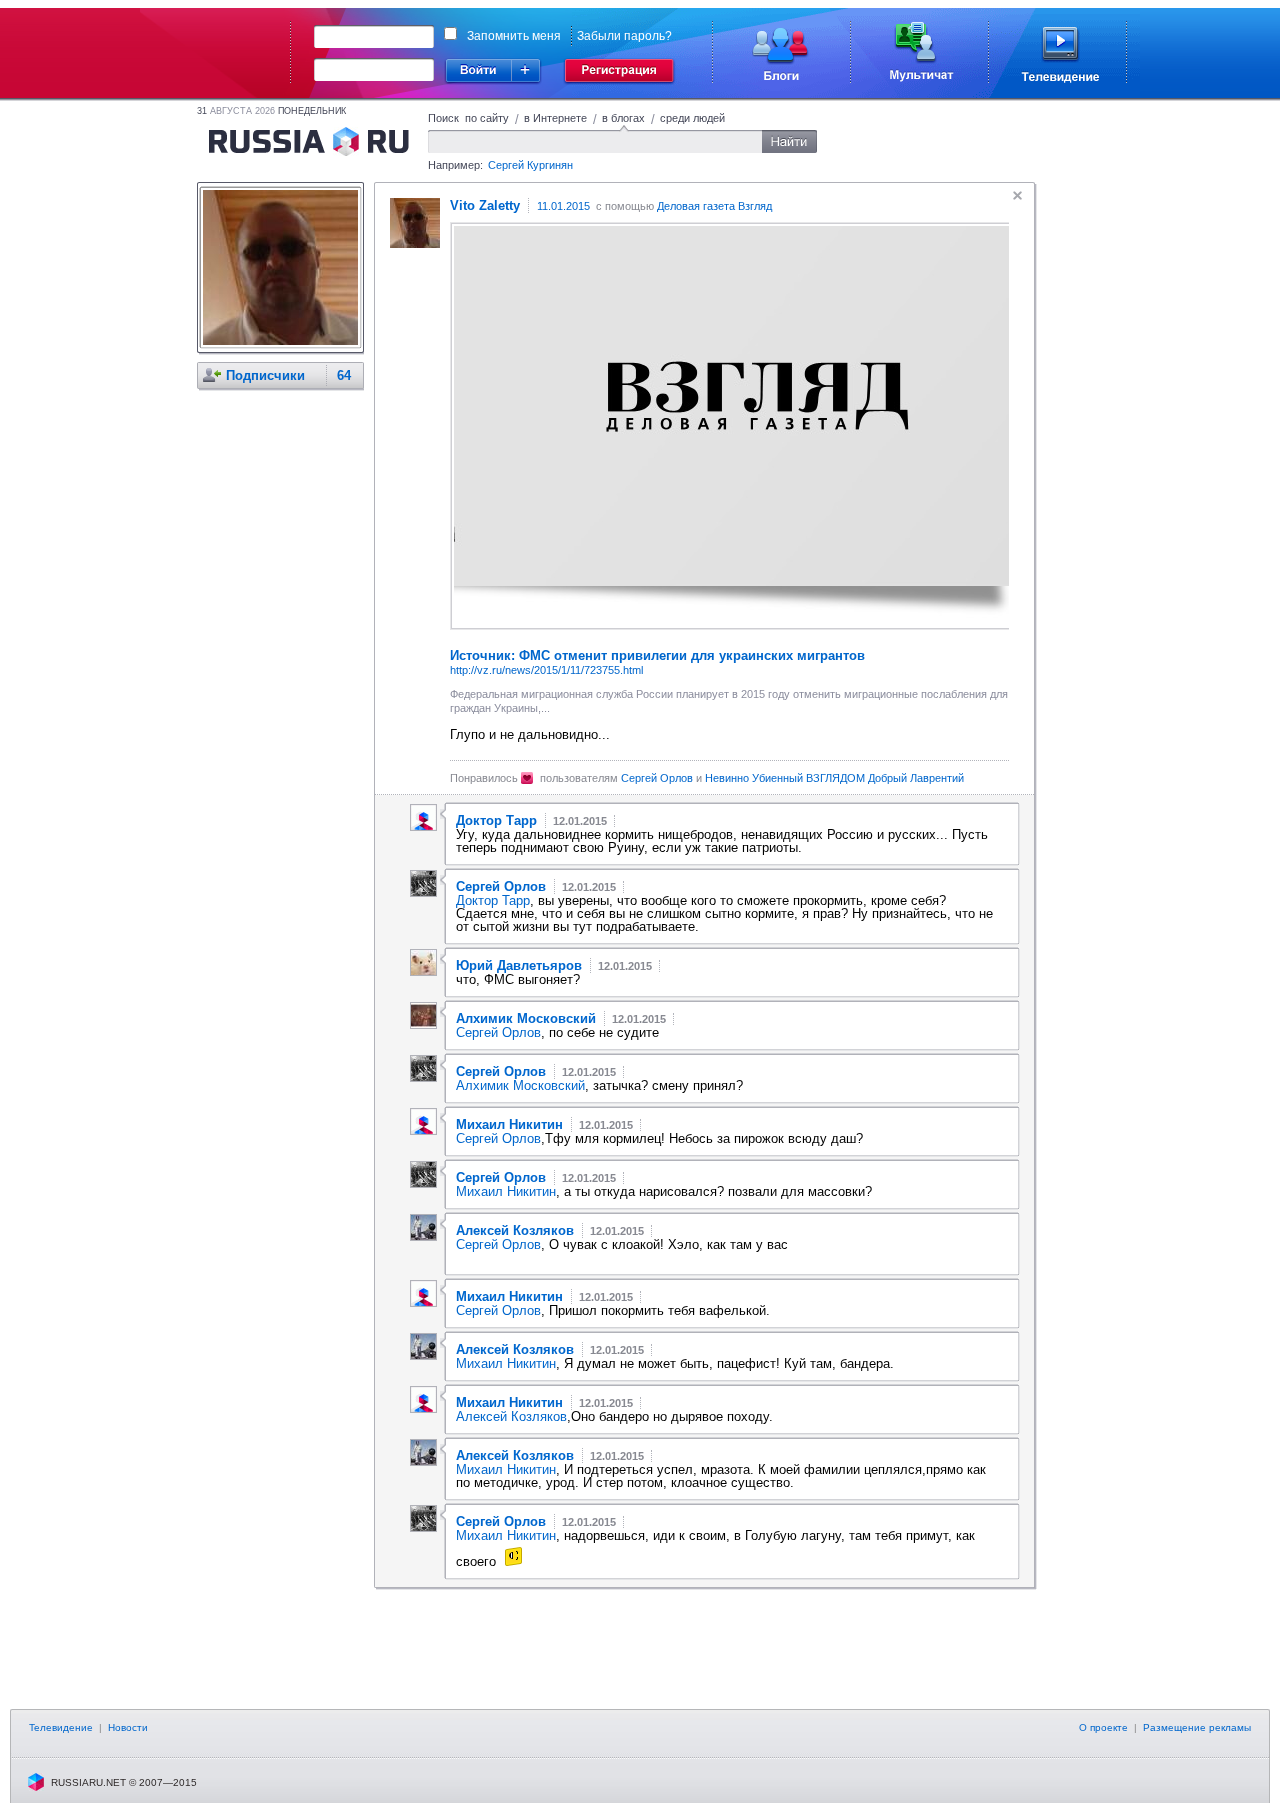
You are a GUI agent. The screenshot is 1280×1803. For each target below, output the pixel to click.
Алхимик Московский (520, 1085)
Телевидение (61, 1727)
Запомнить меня (514, 36)
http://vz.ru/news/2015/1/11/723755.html (546, 670)
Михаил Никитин (506, 1191)
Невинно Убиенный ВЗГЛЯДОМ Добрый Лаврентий (834, 778)
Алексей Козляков (511, 1416)
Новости (128, 1727)
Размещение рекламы (1197, 1727)
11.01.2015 (563, 206)
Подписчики (265, 375)
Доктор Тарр (493, 900)
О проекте (1103, 1727)
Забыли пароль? (624, 36)
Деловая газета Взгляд (714, 206)
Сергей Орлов (657, 778)
